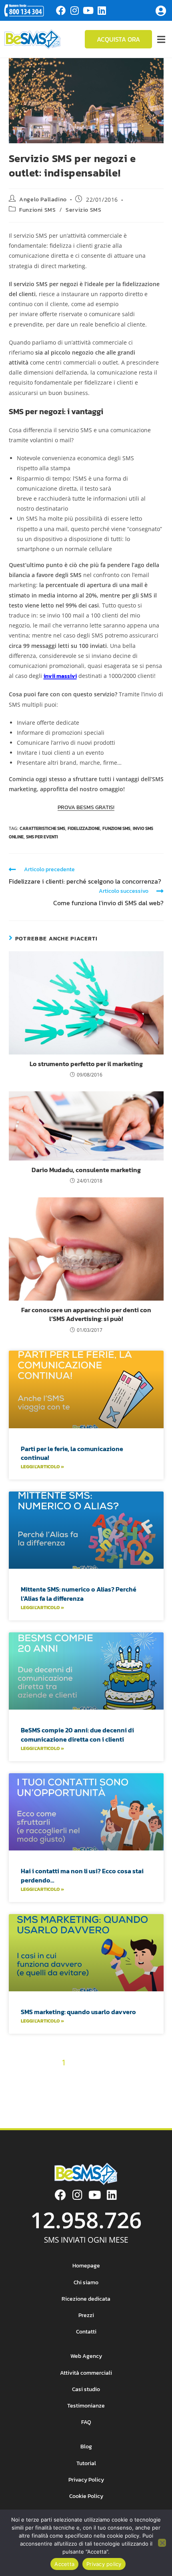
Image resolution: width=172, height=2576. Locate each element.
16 (77, 2077)
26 (58, 2091)
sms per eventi (42, 837)
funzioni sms (116, 828)
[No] (162, 2543)
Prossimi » (108, 2105)
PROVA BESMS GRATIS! (86, 807)
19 (115, 2077)
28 (86, 2091)
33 (156, 2091)
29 (101, 2091)
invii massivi (60, 676)
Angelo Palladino (43, 199)
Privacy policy (104, 2564)
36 (80, 2105)
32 (142, 2091)
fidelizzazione (84, 828)
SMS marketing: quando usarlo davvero (78, 2012)
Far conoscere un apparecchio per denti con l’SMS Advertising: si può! (86, 1314)
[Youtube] (88, 10)
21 (142, 2077)
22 (155, 2077)
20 (128, 2077)
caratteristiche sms (42, 828)
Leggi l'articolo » (42, 1467)
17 (89, 2077)
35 (66, 2105)
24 (30, 2091)
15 (64, 2077)
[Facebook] (61, 10)
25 (44, 2091)
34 (52, 2105)
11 (16, 2077)
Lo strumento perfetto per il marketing (86, 1064)
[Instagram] (74, 10)
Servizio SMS (83, 210)
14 (52, 2077)
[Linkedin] (102, 10)
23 (16, 2091)
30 (115, 2091)
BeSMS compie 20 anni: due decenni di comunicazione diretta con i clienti (77, 1734)
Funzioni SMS (37, 210)
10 (156, 2063)
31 (129, 2091)
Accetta (64, 2564)
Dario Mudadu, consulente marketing (86, 1170)
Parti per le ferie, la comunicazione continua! (72, 1453)
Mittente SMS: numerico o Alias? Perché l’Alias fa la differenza (79, 1594)
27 (72, 2091)
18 (102, 2077)
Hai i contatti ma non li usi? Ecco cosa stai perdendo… (82, 1875)
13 (40, 2077)
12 (27, 2077)
